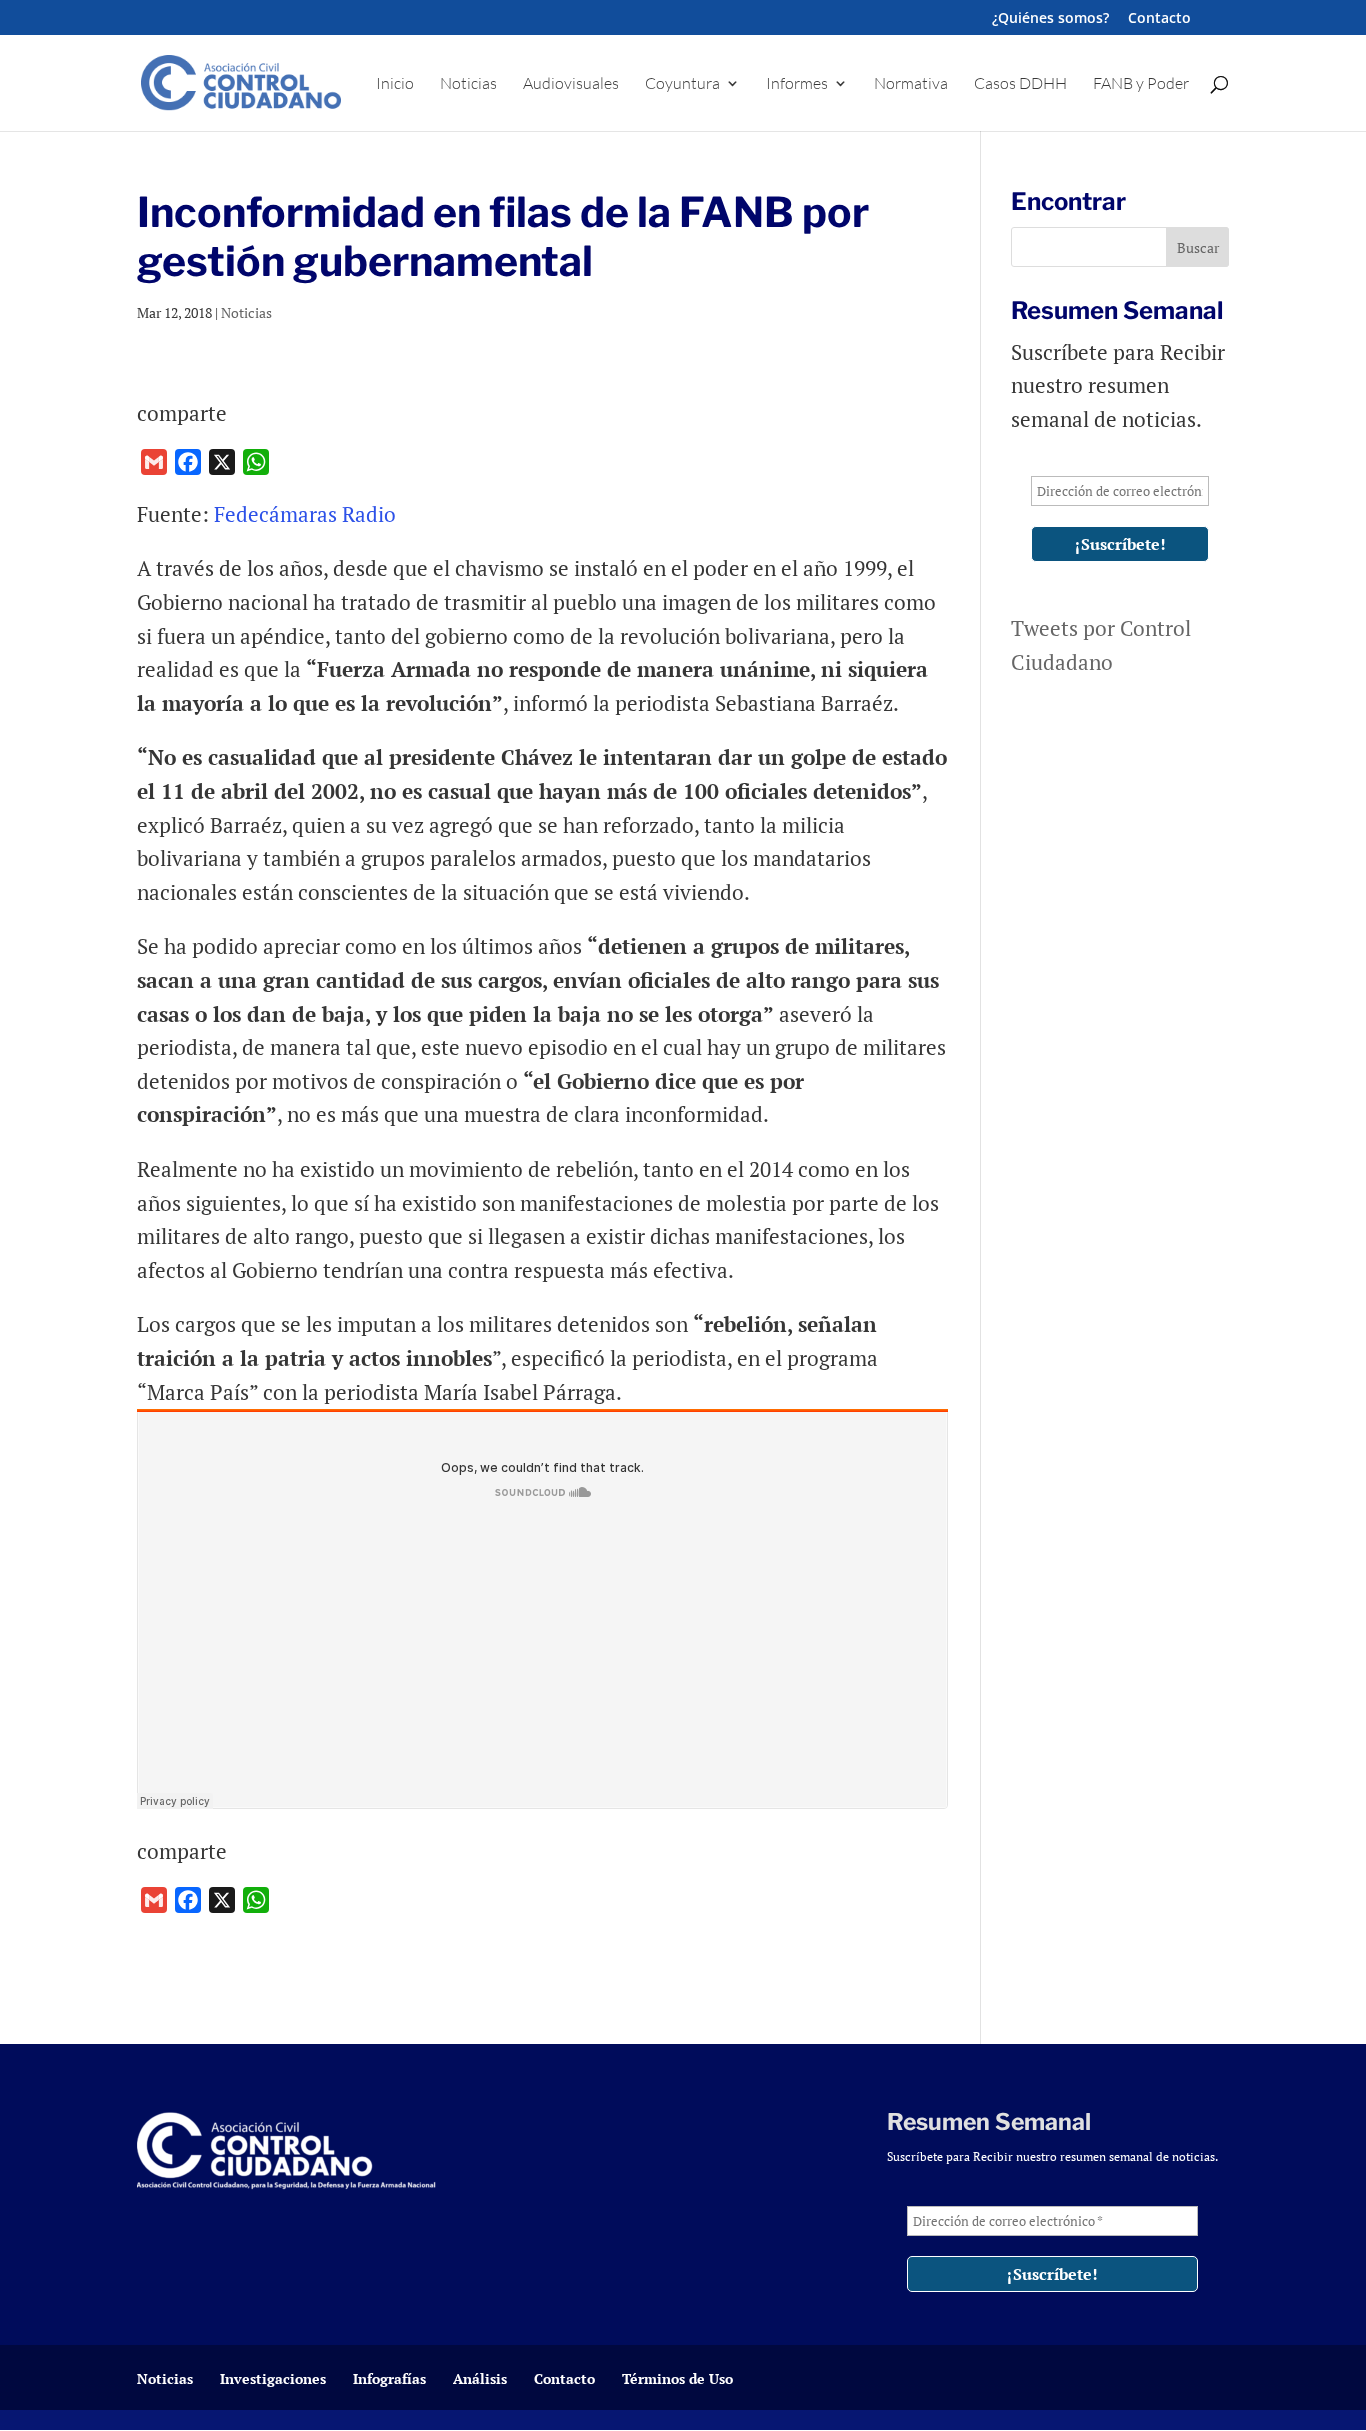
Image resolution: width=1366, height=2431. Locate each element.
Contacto (1159, 19)
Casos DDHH (1020, 84)
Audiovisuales (571, 84)
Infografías (389, 2378)
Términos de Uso (677, 2378)
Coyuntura (682, 84)
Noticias (468, 84)
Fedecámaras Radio (307, 514)
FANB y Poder (1141, 84)
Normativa (911, 84)
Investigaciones (273, 2378)
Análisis (480, 2378)
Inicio (395, 84)
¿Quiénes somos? (1050, 19)
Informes (797, 84)
